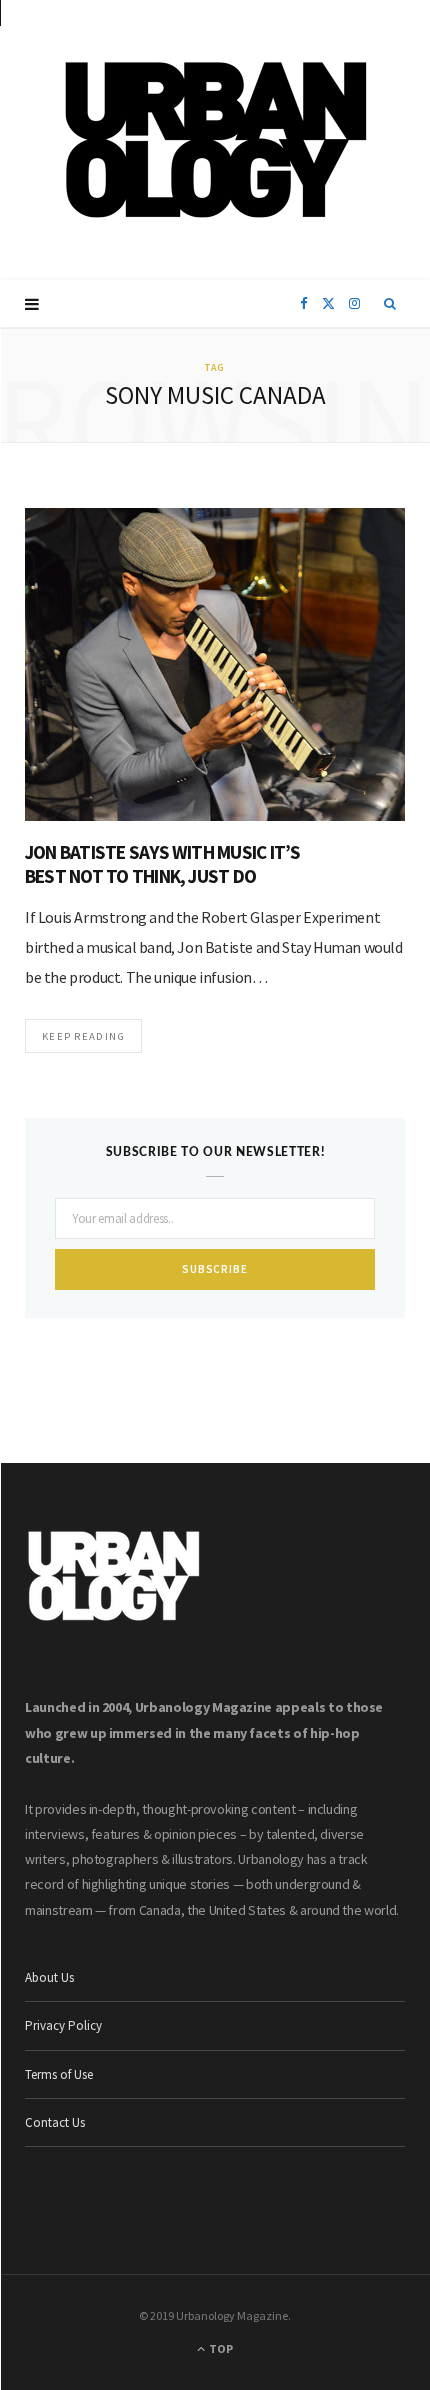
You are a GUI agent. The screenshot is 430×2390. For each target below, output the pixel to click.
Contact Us (55, 2122)
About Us (49, 1977)
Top (220, 2348)
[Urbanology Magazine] (215, 140)
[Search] (390, 304)
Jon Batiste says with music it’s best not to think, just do (163, 864)
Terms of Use (59, 2074)
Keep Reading (83, 1036)
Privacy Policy (63, 2025)
